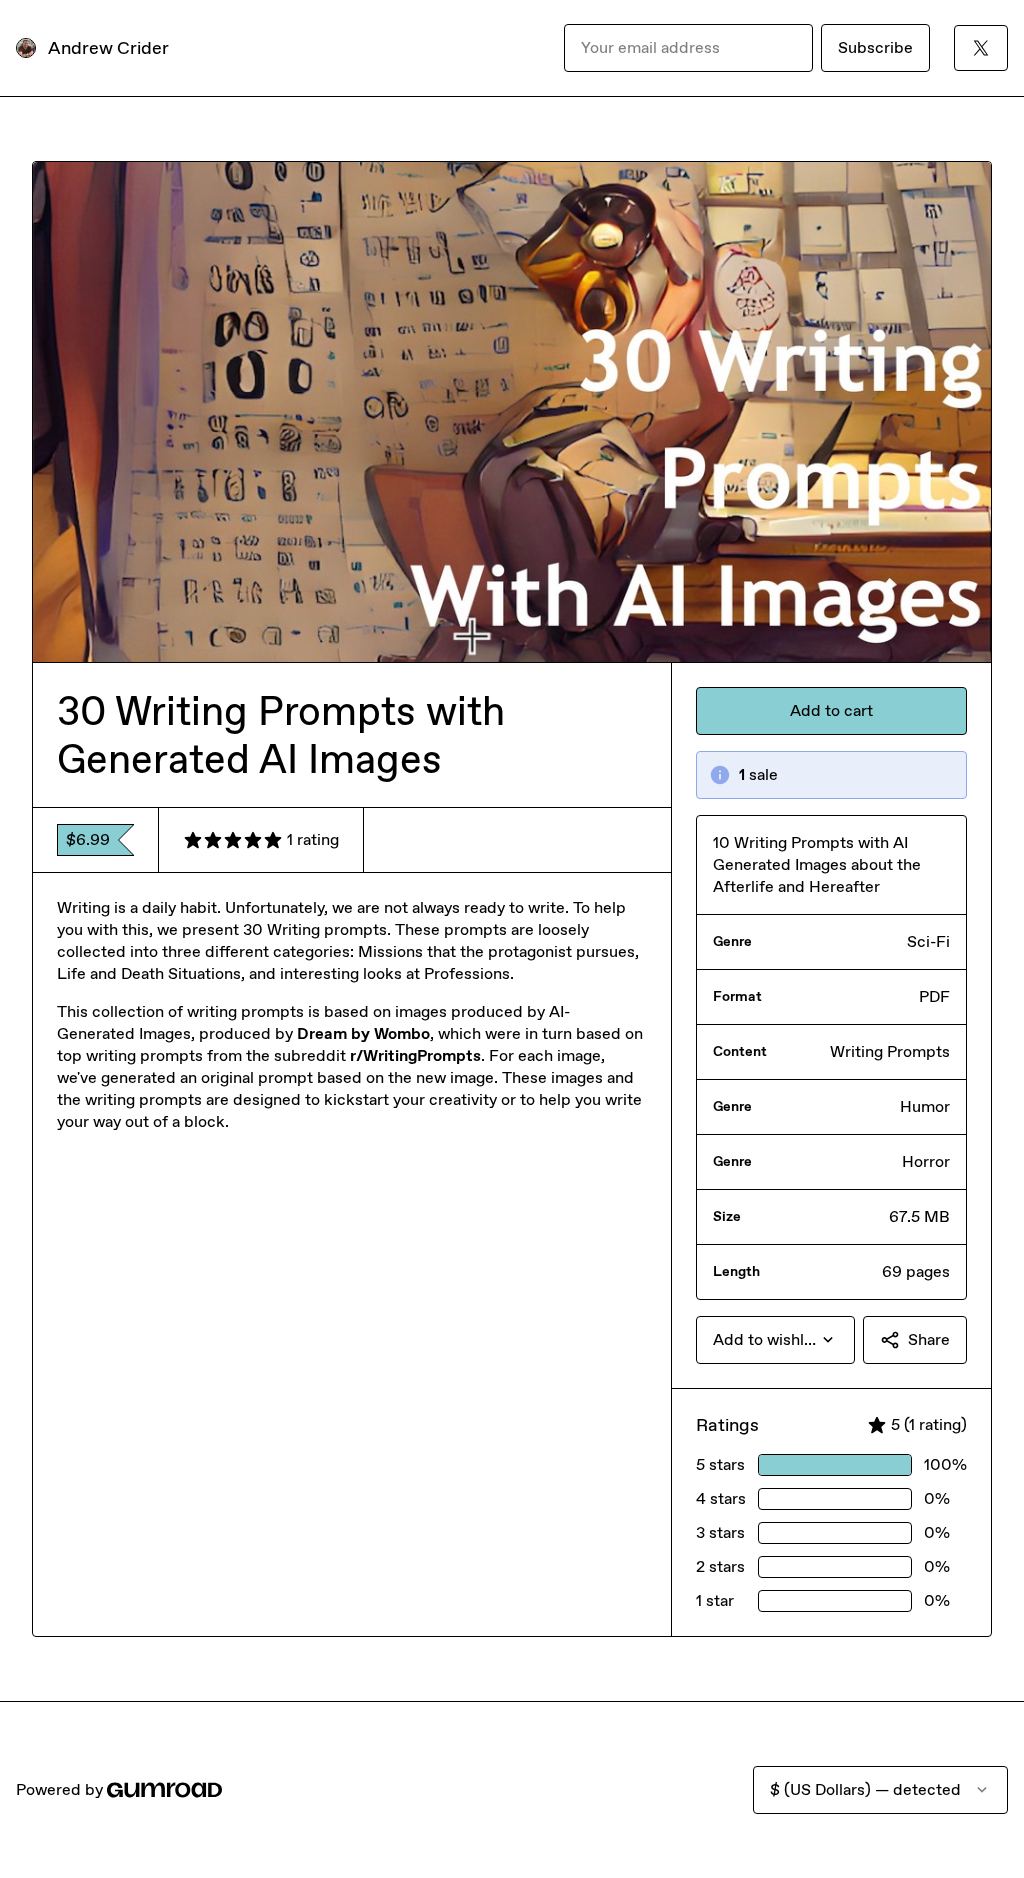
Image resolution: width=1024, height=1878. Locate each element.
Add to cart (831, 710)
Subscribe (875, 47)
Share (929, 1339)
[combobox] (775, 1340)
